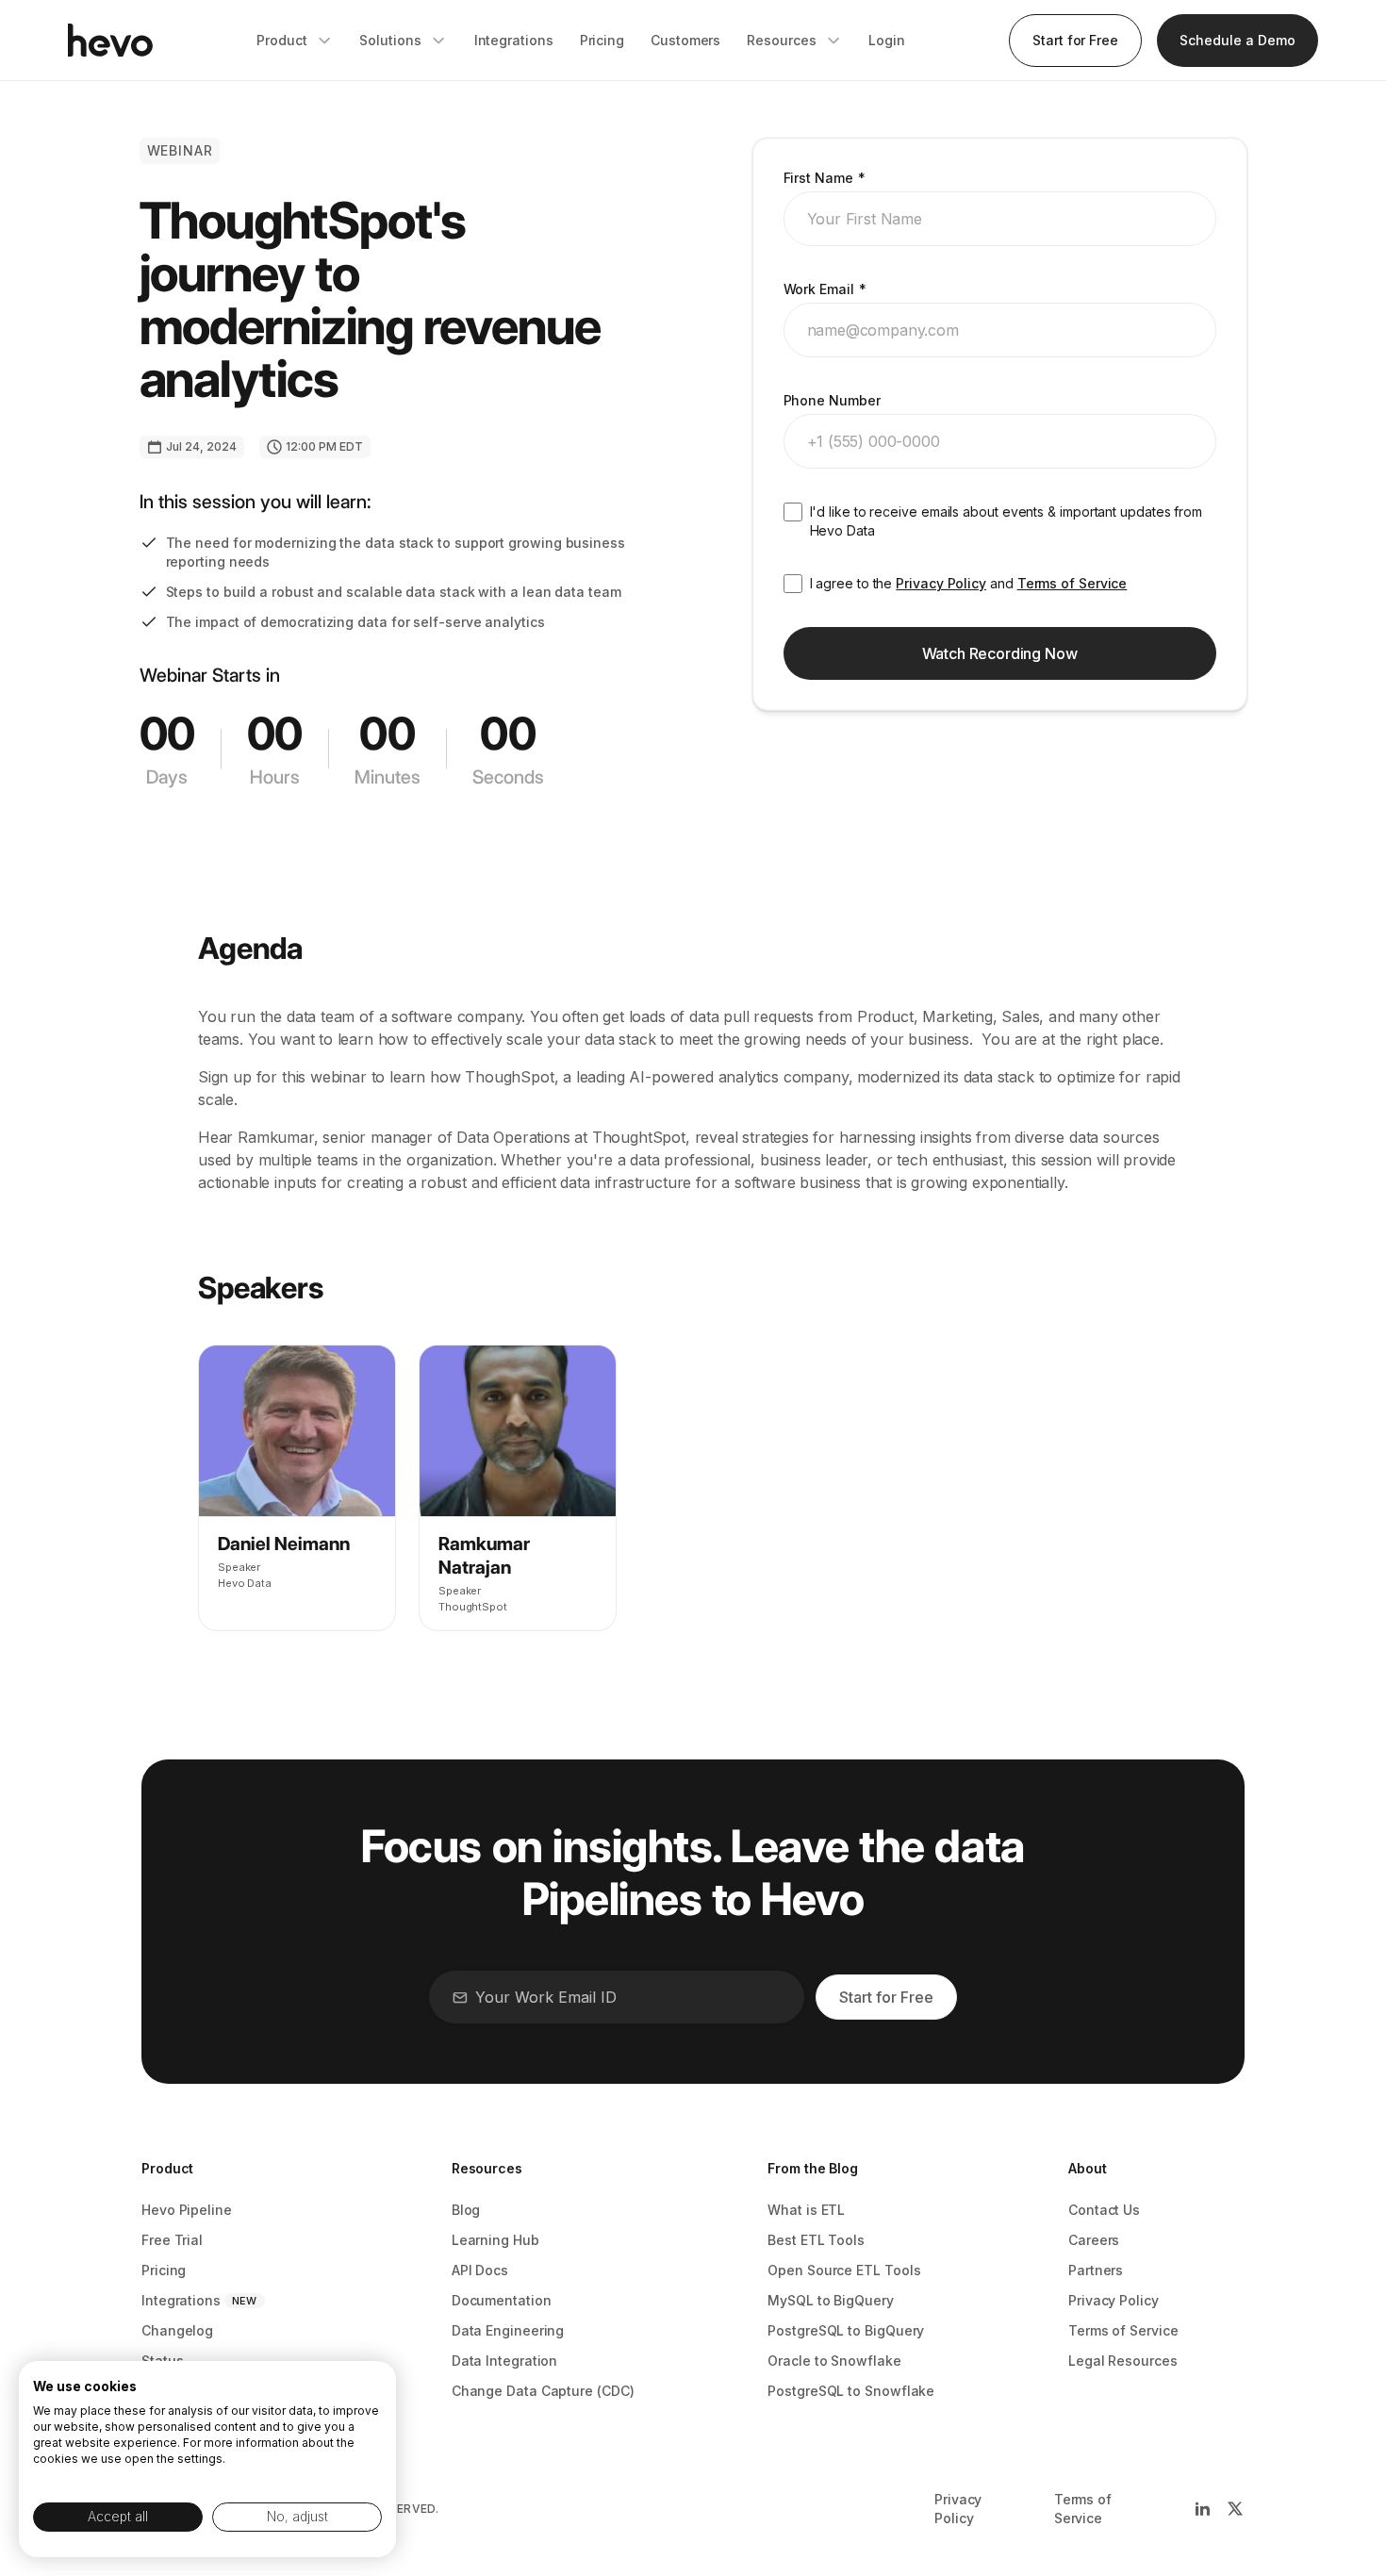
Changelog (177, 2330)
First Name (825, 178)
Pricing (164, 2270)
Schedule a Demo (1237, 40)
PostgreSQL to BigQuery (846, 2330)
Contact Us (1104, 2210)
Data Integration (505, 2361)
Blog (466, 2210)
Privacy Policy (941, 583)
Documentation (502, 2300)
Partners (1096, 2270)
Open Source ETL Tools (844, 2270)
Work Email (825, 289)
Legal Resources (1123, 2361)
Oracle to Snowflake (834, 2361)
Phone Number (832, 400)
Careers (1094, 2240)
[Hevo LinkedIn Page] (1202, 2509)
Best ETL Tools (816, 2240)
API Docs (480, 2270)
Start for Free (1075, 40)
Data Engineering (508, 2330)
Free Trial (172, 2240)
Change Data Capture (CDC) (543, 2391)
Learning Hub (495, 2240)
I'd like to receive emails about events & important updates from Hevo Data (1006, 521)
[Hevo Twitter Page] (1235, 2509)
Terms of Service (1072, 583)
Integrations (181, 2300)
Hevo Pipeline (187, 2210)
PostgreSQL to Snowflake (851, 2391)
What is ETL (806, 2210)
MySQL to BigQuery (831, 2300)
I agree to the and (969, 583)
